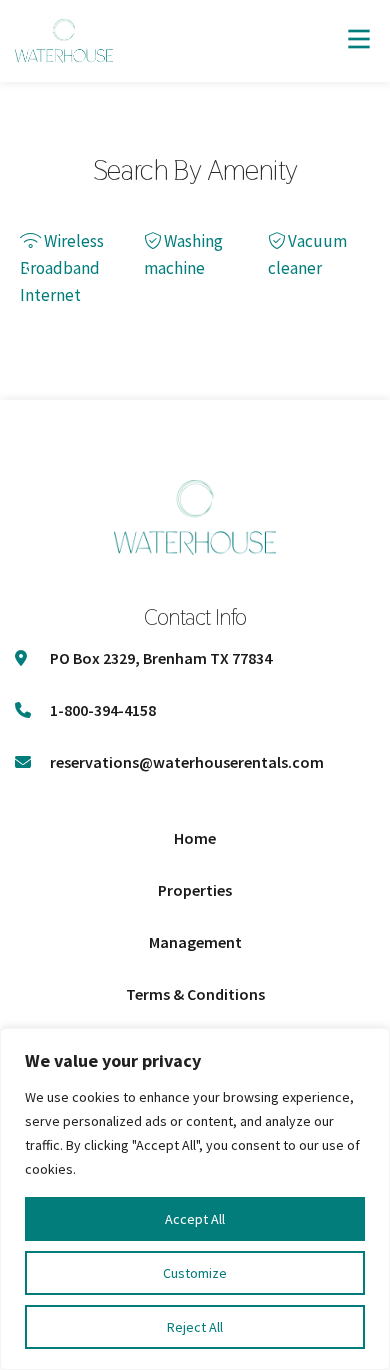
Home (195, 838)
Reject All (195, 1327)
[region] (195, 1199)
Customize (195, 1273)
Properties (195, 890)
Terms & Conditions (195, 994)
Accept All (195, 1219)
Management (195, 942)
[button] (27, 268)
